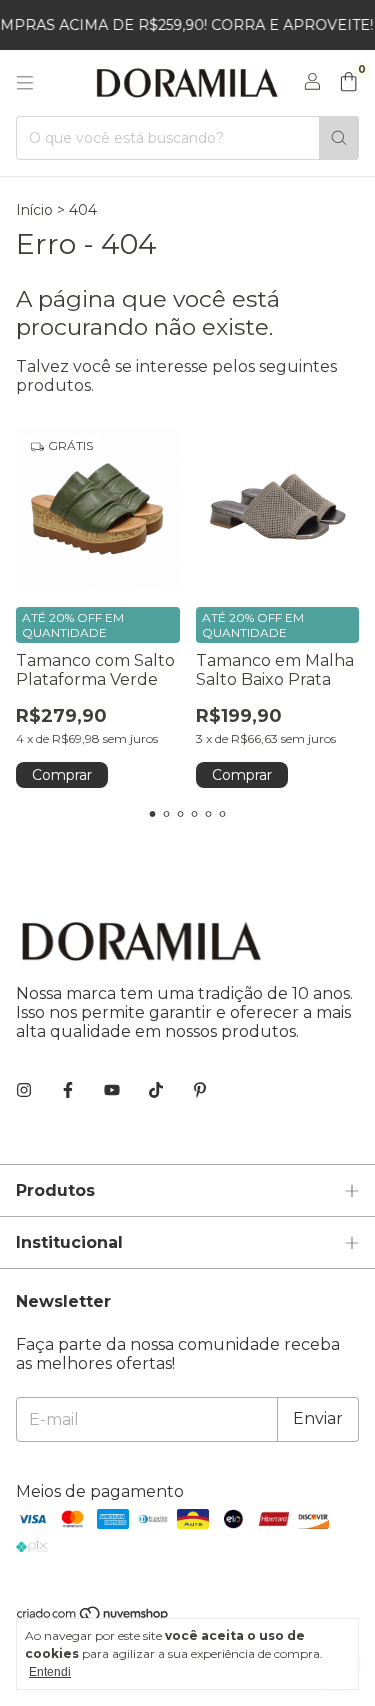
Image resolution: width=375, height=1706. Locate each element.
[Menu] (25, 83)
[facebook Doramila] (68, 1090)
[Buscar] (339, 138)
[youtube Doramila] (112, 1090)
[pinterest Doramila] (200, 1090)
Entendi (50, 1672)
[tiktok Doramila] (156, 1090)
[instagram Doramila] (24, 1090)
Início (34, 210)
